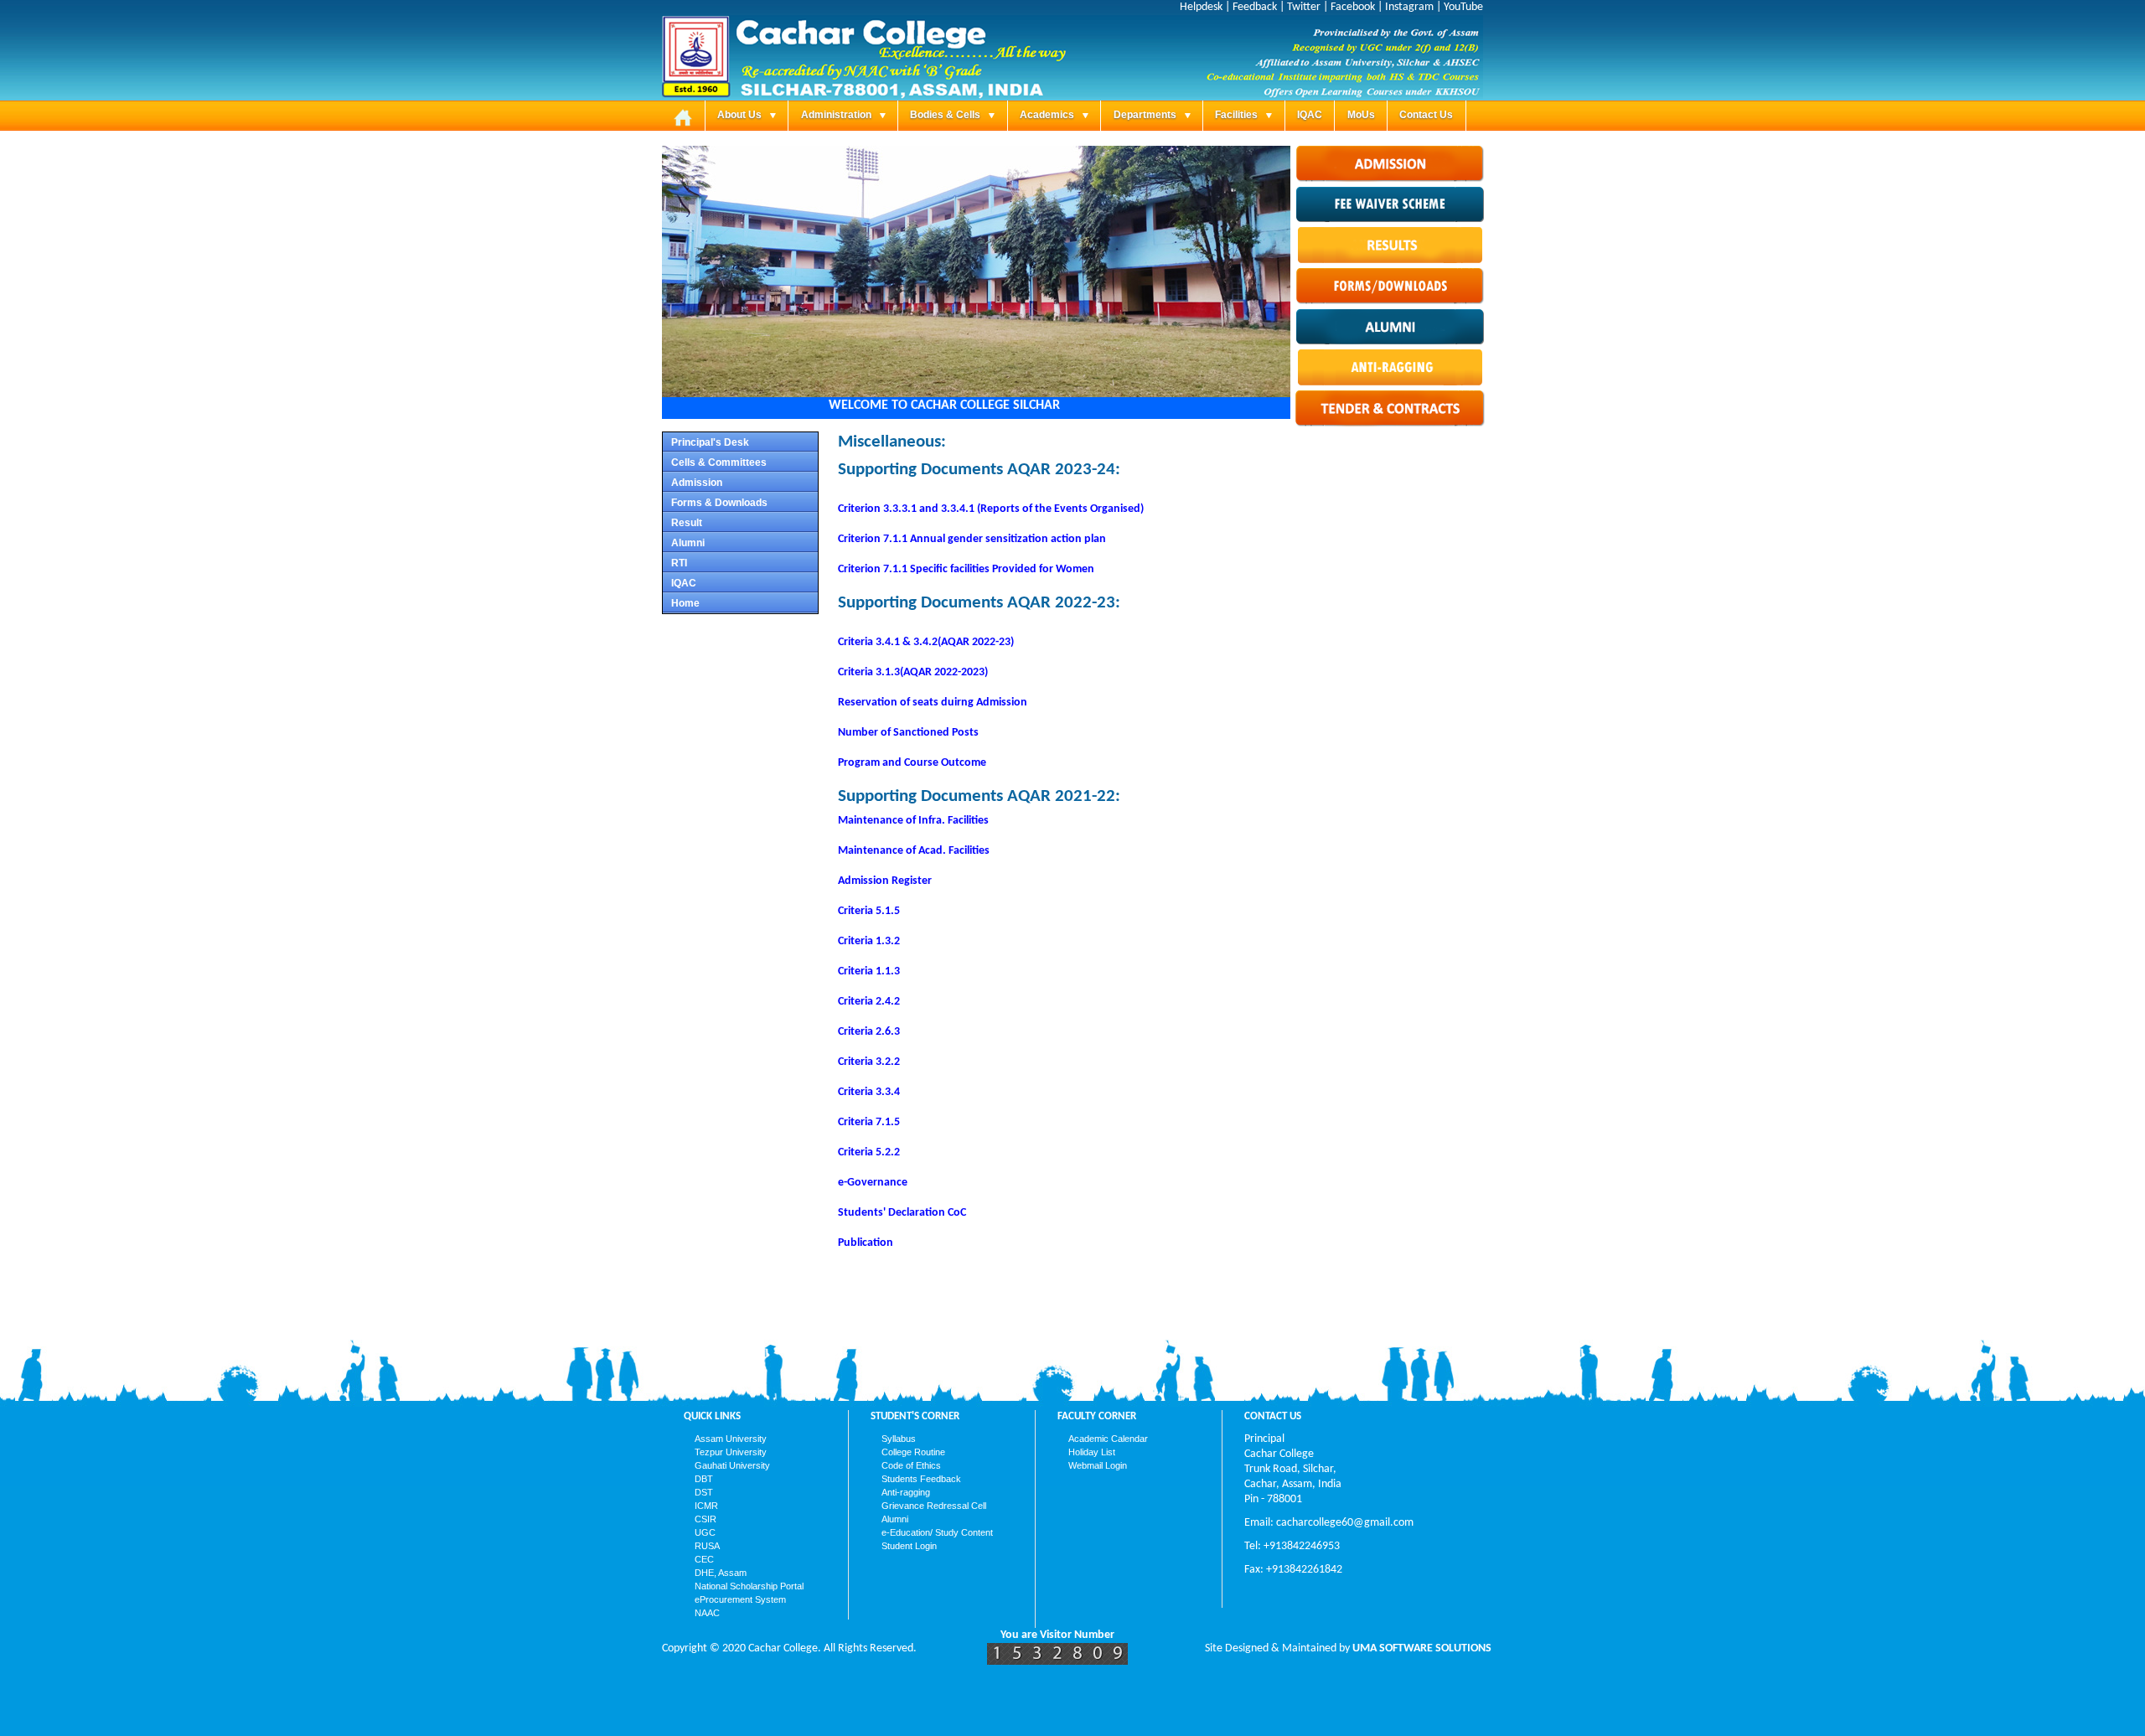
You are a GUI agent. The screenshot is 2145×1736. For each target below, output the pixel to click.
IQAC (1310, 115)
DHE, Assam (721, 1573)
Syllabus (899, 1439)
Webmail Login (1098, 1465)
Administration (837, 115)
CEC (704, 1559)
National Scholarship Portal (749, 1586)
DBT (704, 1479)
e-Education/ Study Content (937, 1532)
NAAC (707, 1613)
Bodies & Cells (946, 115)
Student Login (909, 1546)
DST (704, 1492)
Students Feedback (921, 1479)
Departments (1146, 115)
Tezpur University (731, 1452)
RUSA (707, 1546)
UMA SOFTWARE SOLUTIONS (1422, 1648)
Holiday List (1092, 1452)
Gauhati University (732, 1465)
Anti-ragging (906, 1492)
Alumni (895, 1519)
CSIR (706, 1519)
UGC (705, 1532)
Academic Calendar (1108, 1439)
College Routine (913, 1452)
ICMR (706, 1506)
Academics (1048, 115)
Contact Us (1426, 115)
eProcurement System (740, 1599)
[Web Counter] (1057, 1662)
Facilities (1238, 115)
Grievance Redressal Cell (934, 1506)
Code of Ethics (911, 1465)
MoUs (1361, 115)
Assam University (731, 1439)
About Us (741, 115)
